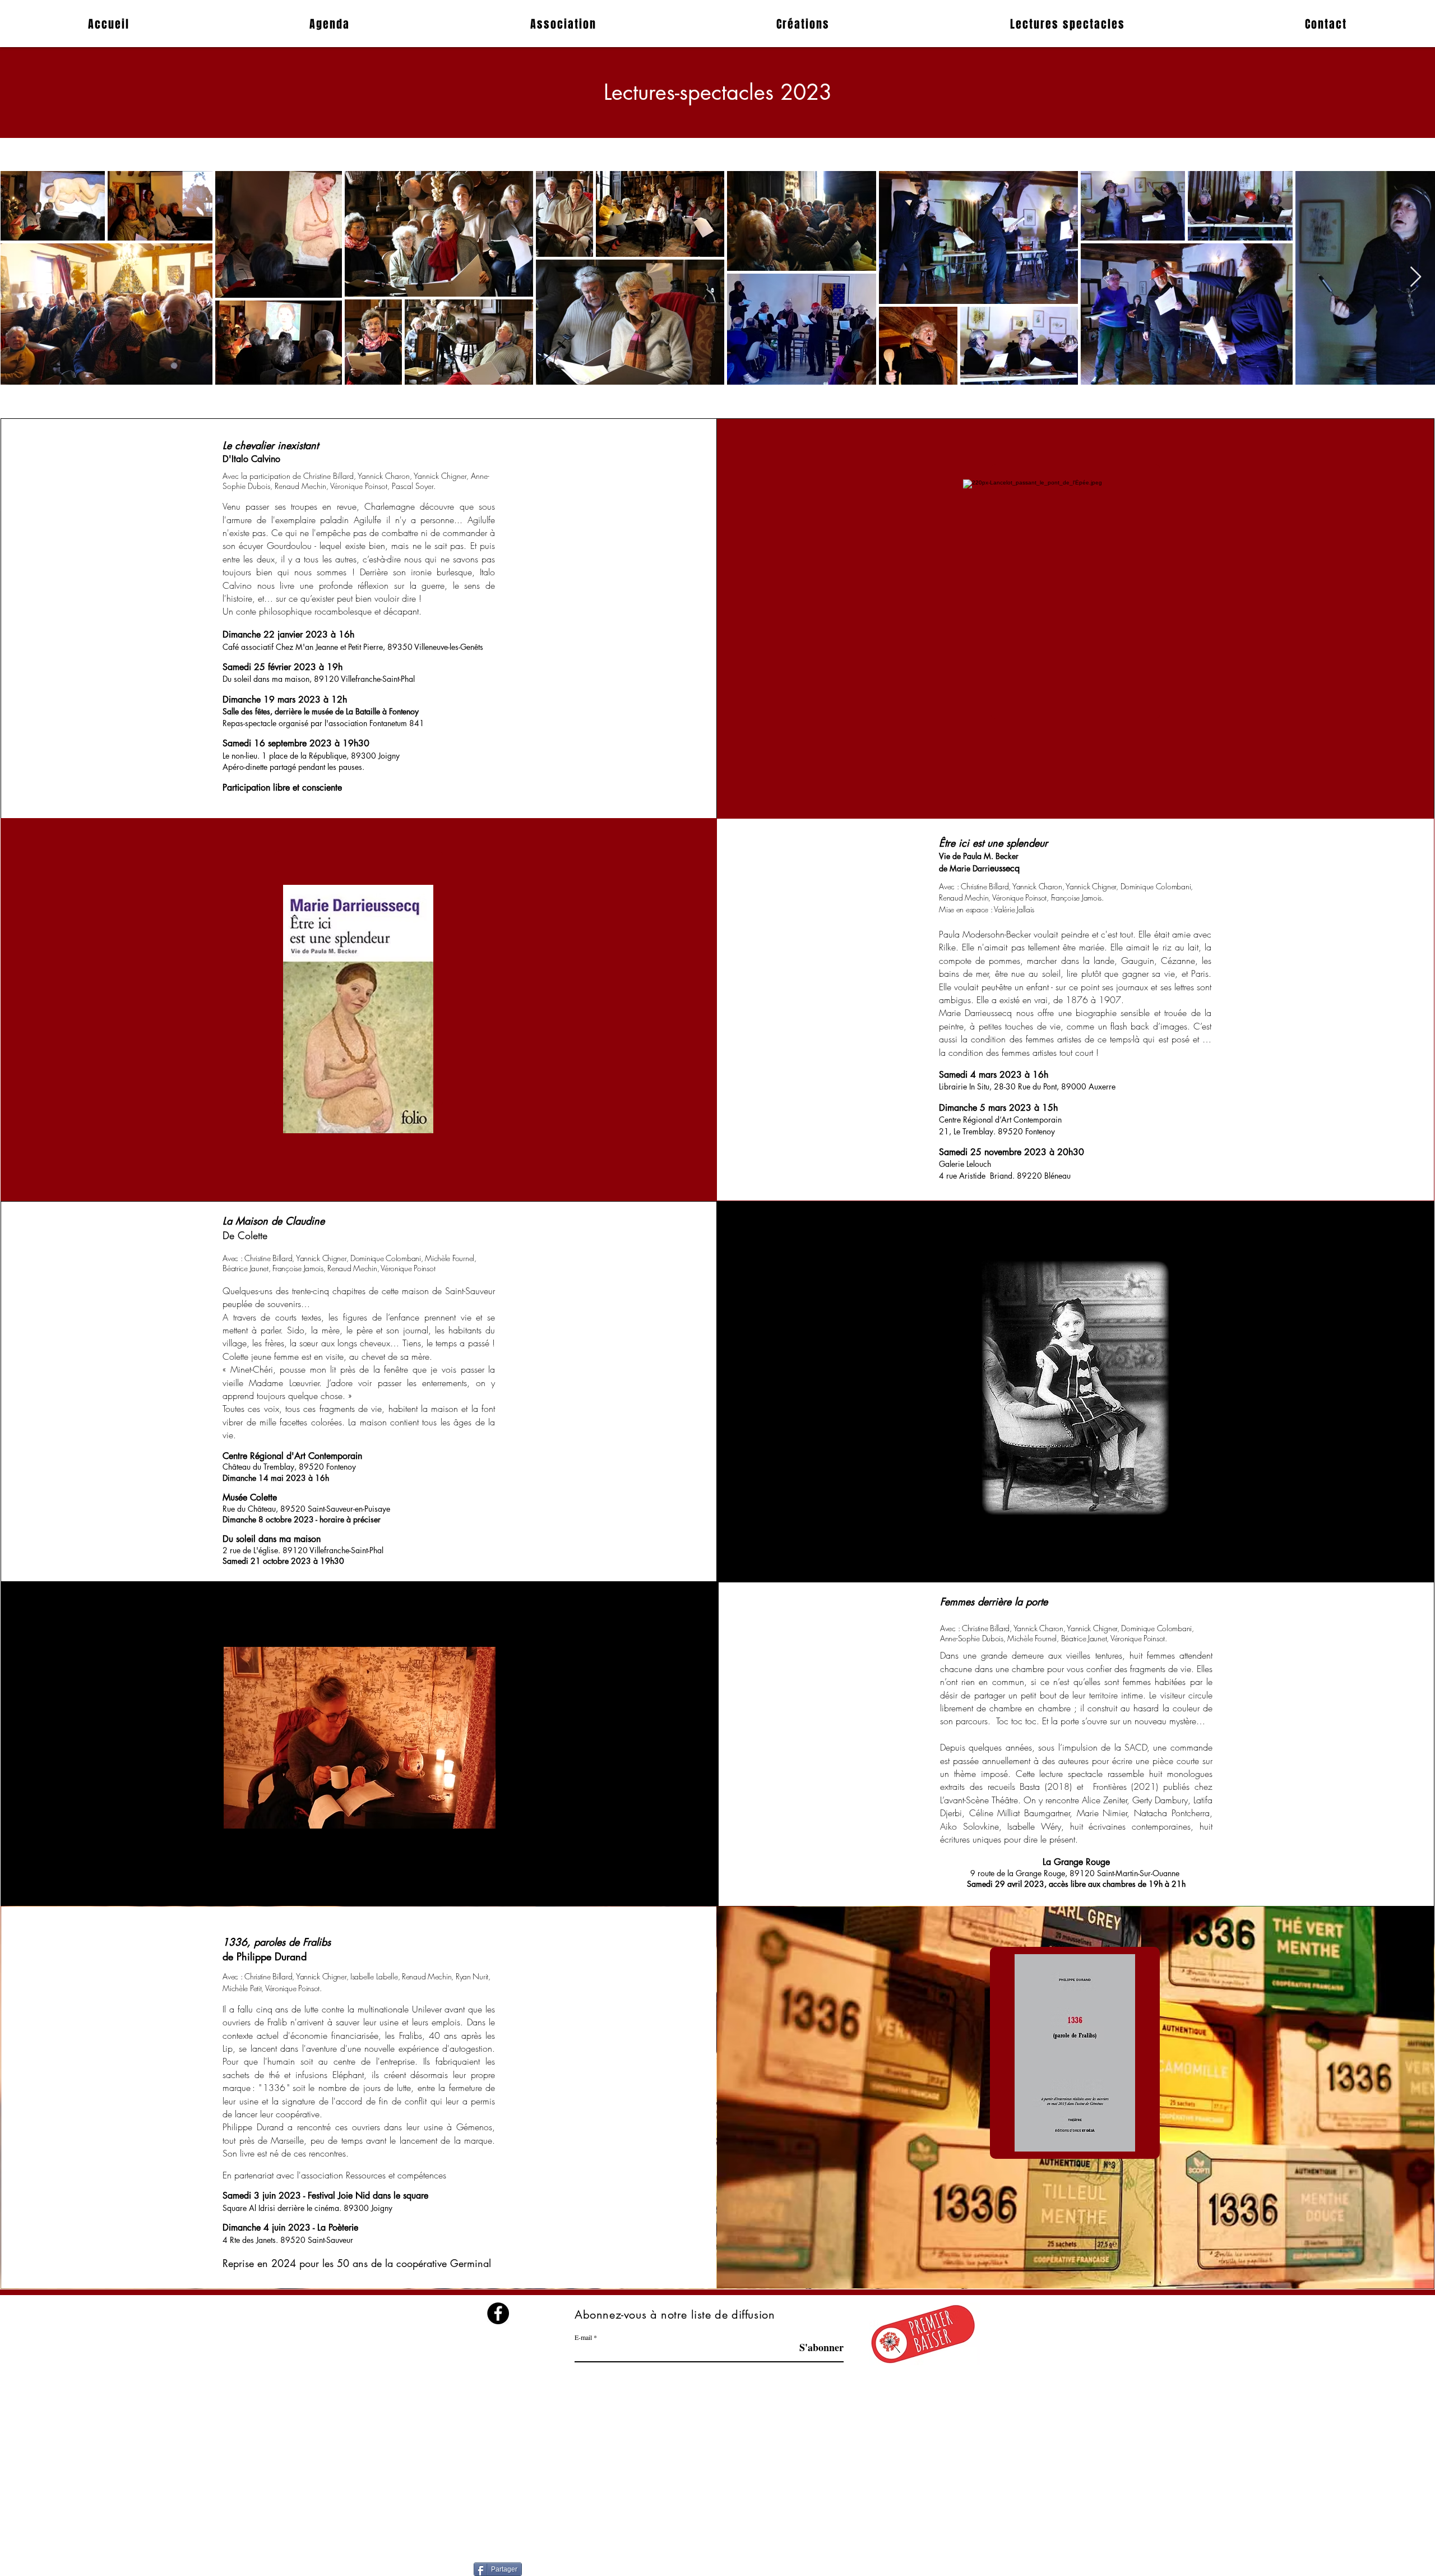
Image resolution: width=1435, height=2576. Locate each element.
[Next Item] (1416, 277)
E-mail (583, 2337)
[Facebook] (498, 2313)
